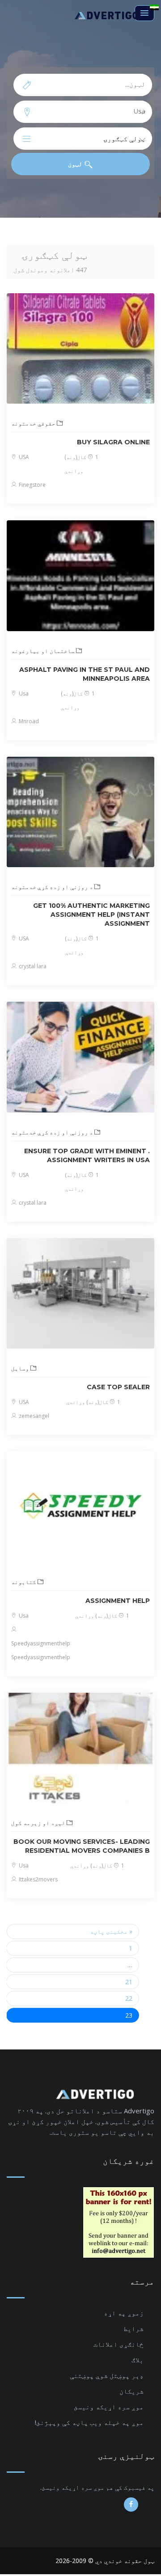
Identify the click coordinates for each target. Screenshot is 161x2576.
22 (129, 1998)
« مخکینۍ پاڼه (111, 1931)
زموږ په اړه (124, 2313)
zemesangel (33, 1416)
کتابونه (24, 1582)
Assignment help (118, 1601)
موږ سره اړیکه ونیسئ (109, 2407)
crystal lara (32, 966)
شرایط (133, 2328)
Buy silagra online (113, 442)
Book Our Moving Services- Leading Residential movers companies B (82, 1846)
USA (23, 457)
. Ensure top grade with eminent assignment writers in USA (87, 1155)
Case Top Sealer (118, 1387)
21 (129, 1982)
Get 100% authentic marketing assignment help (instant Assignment (91, 915)
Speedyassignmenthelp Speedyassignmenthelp (41, 1650)
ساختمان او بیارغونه (44, 651)
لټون (76, 164)
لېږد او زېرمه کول (39, 1823)
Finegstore (32, 485)
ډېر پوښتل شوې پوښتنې (107, 2375)
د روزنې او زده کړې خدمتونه (53, 887)
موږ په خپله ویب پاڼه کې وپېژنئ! (89, 2422)
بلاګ (138, 2360)
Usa (23, 694)
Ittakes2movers (38, 1879)
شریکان (131, 2391)
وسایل (21, 1368)
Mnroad (28, 721)
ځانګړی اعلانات (119, 2344)
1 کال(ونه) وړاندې (93, 1402)
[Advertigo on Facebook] (131, 2504)
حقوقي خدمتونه (34, 423)
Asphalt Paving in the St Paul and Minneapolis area (85, 674)
